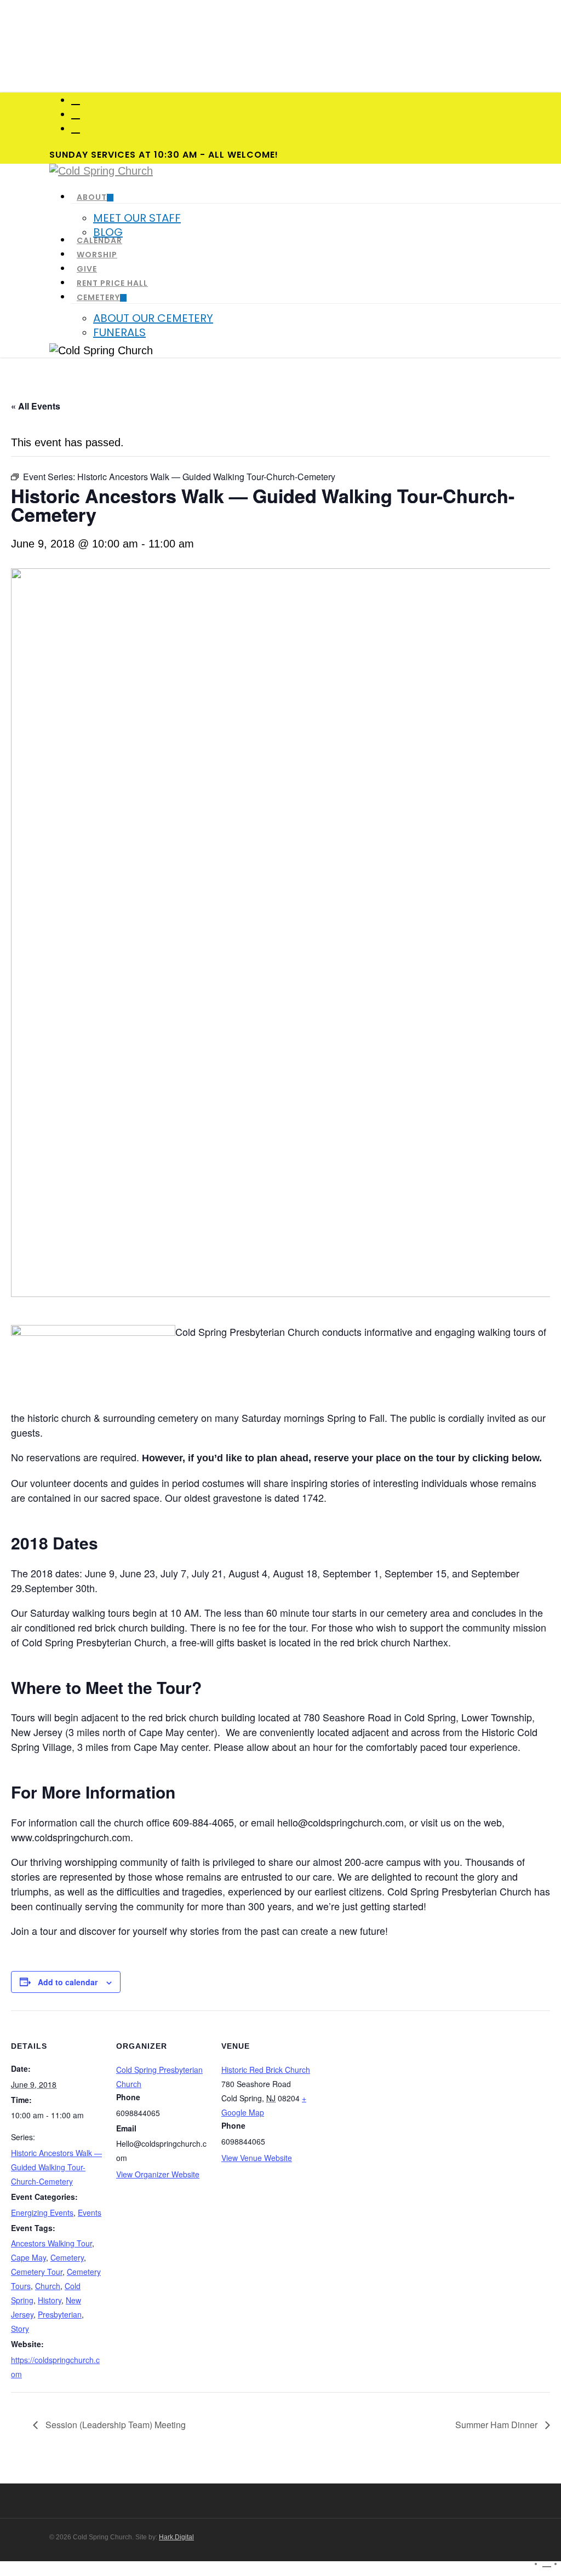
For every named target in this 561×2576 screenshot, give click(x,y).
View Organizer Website (158, 2174)
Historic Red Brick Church (266, 2070)
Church (48, 2286)
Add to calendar (68, 1982)
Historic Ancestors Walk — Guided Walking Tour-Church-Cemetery (56, 2167)
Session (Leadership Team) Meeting (115, 2425)
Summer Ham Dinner (497, 2425)
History (50, 2300)
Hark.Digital (176, 2537)
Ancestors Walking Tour (51, 2243)
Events (90, 2212)
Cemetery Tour (37, 2272)
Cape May (28, 2257)
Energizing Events (42, 2212)
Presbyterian (60, 2314)
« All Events (36, 406)
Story (20, 2329)
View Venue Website (257, 2158)
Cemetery (67, 2257)
